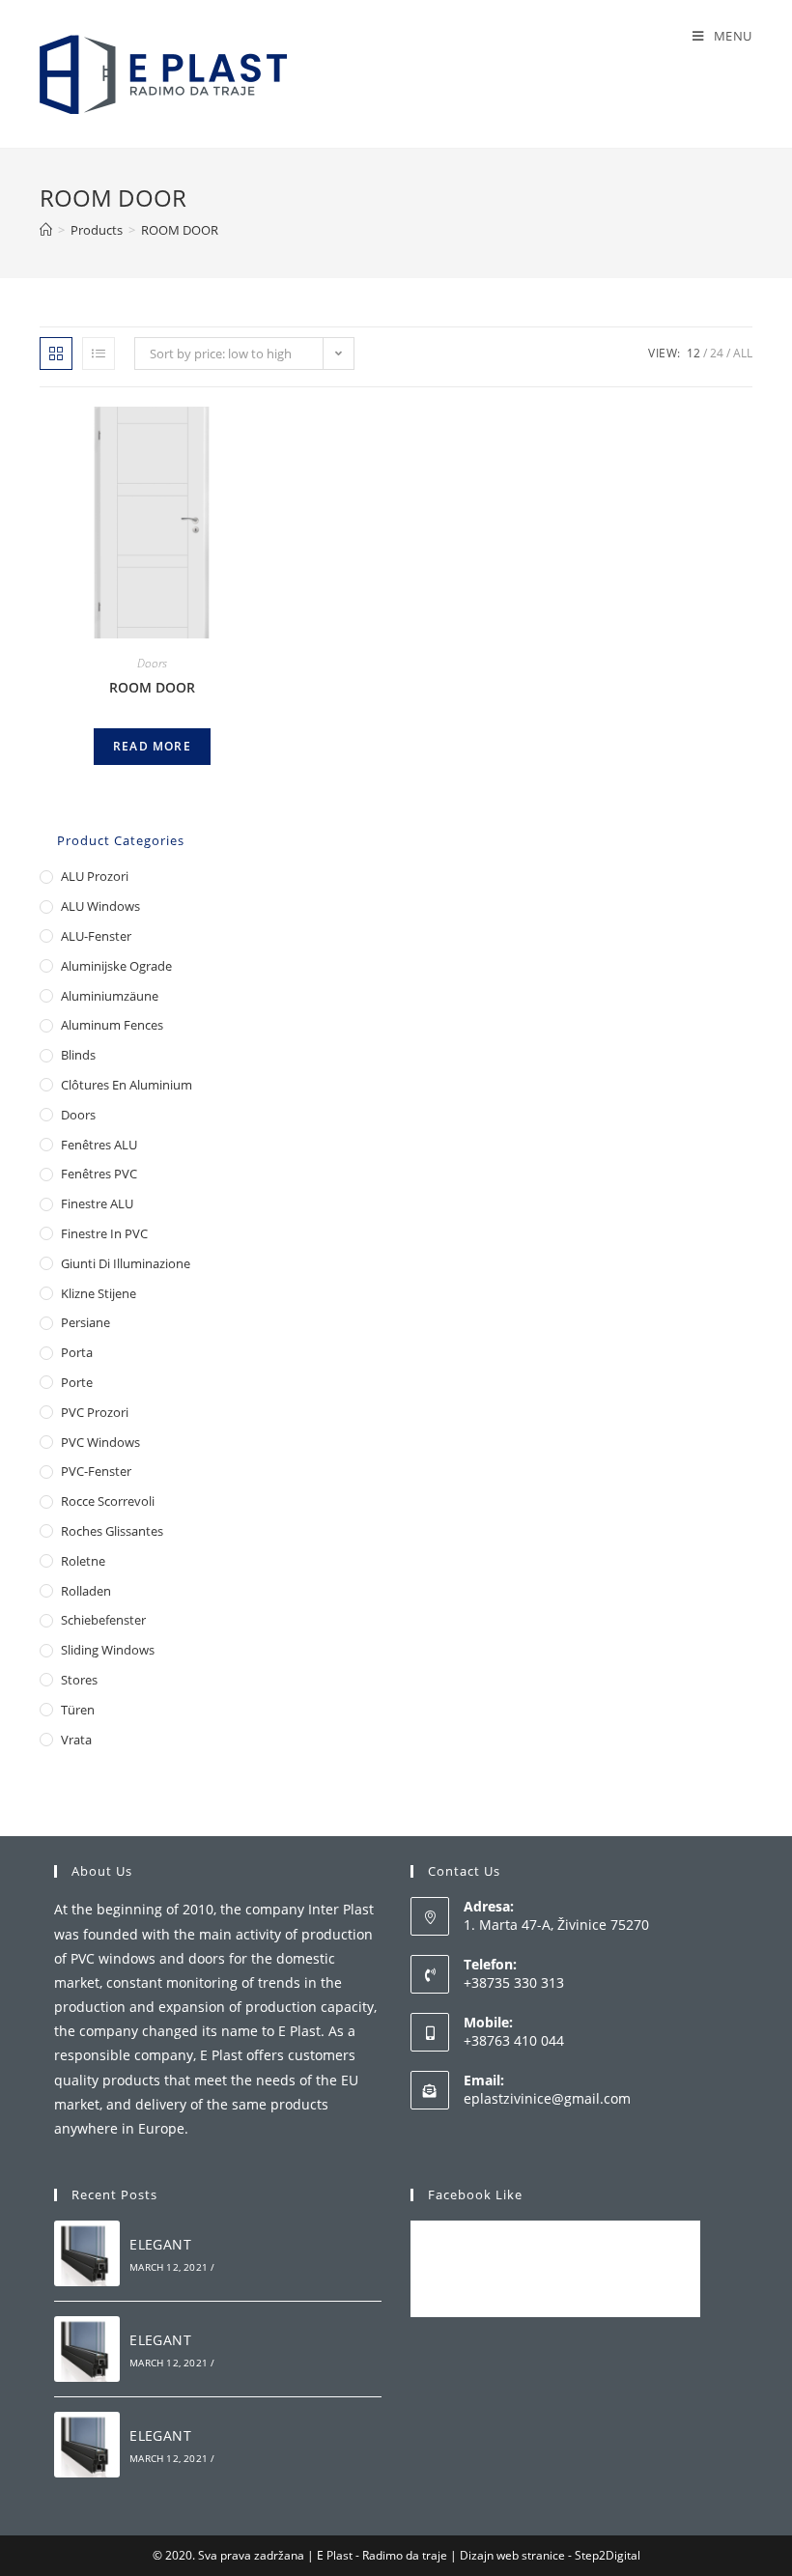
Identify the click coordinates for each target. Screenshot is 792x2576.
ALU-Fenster (96, 936)
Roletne (83, 1561)
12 (693, 353)
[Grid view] (56, 354)
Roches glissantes (112, 1531)
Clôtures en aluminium (127, 1085)
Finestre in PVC (104, 1233)
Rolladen (86, 1591)
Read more (152, 746)
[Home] (46, 230)
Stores (79, 1680)
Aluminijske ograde (116, 966)
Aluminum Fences (112, 1025)
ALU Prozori (95, 876)
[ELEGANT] (87, 2253)
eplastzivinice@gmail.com (547, 2098)
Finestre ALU (97, 1203)
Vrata (76, 1740)
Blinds (78, 1055)
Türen (78, 1710)
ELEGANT (160, 2244)
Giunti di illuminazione (126, 1263)
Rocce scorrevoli (108, 1501)
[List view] (99, 354)
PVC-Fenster (96, 1471)
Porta (77, 1352)
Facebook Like (475, 2194)
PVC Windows (100, 1442)
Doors (152, 663)
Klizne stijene (99, 1293)
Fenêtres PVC (99, 1174)
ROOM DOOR (152, 687)
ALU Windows (100, 906)
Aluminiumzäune (110, 996)
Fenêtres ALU (99, 1145)
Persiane (85, 1322)
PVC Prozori (95, 1412)
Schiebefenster (103, 1620)
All (743, 353)
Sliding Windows (108, 1650)
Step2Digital (608, 2555)
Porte (77, 1382)
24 (717, 353)
